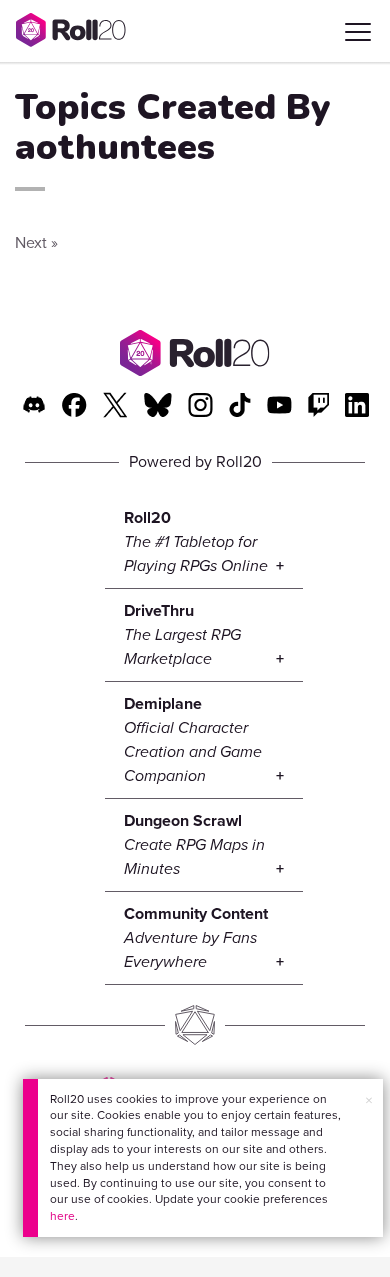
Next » (36, 242)
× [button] (369, 1100)
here (62, 1216)
